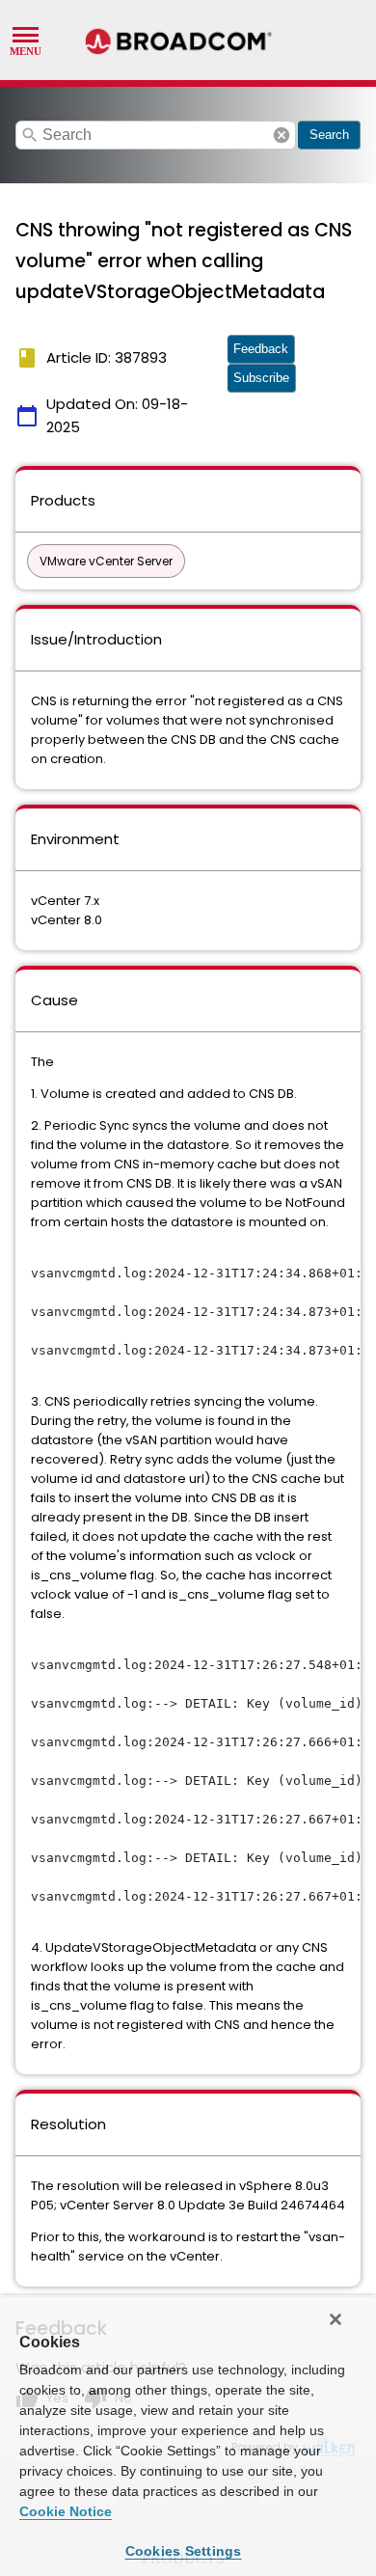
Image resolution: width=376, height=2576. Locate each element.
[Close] (336, 2319)
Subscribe (261, 378)
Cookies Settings (184, 2551)
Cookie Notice (66, 2511)
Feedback (261, 349)
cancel (282, 135)
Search (329, 135)
